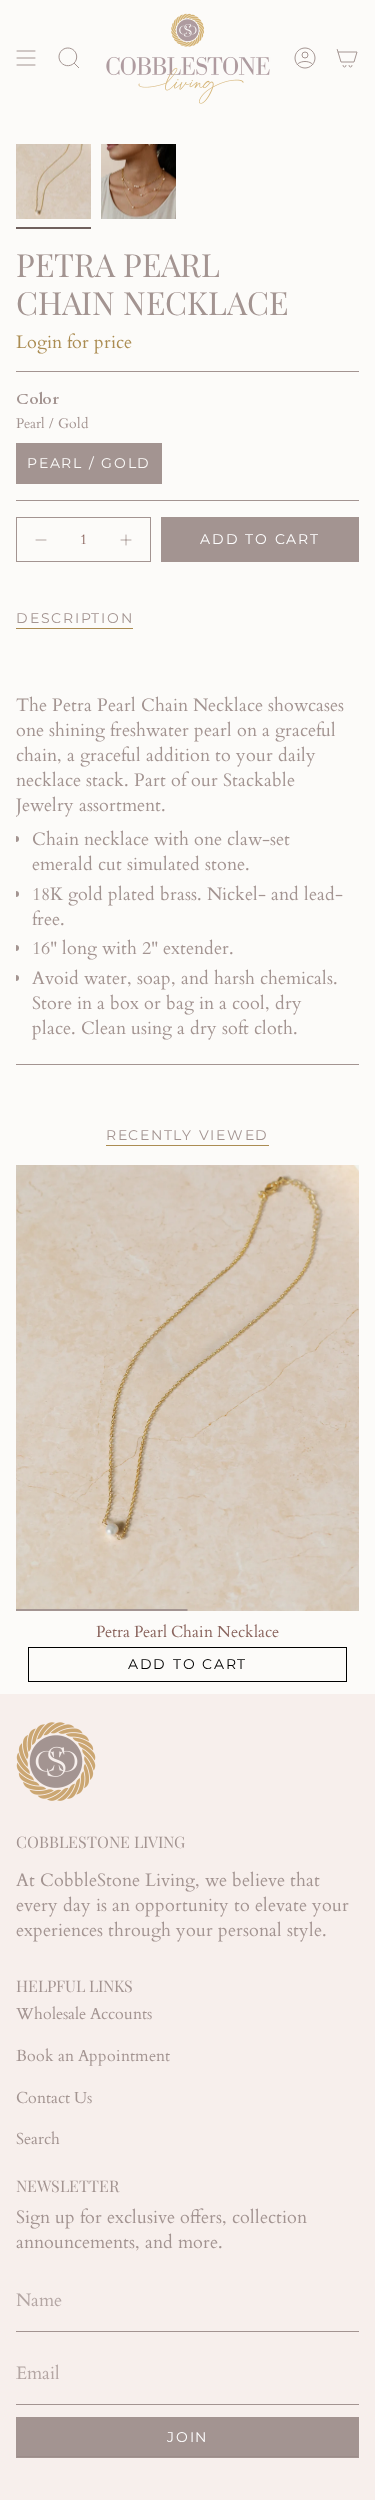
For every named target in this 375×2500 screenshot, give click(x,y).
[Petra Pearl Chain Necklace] (187, 1388)
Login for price (74, 342)
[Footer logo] (56, 1761)
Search (38, 2139)
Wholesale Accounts (84, 2014)
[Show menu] (26, 58)
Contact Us (54, 2098)
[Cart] (347, 58)
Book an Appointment (93, 2056)
